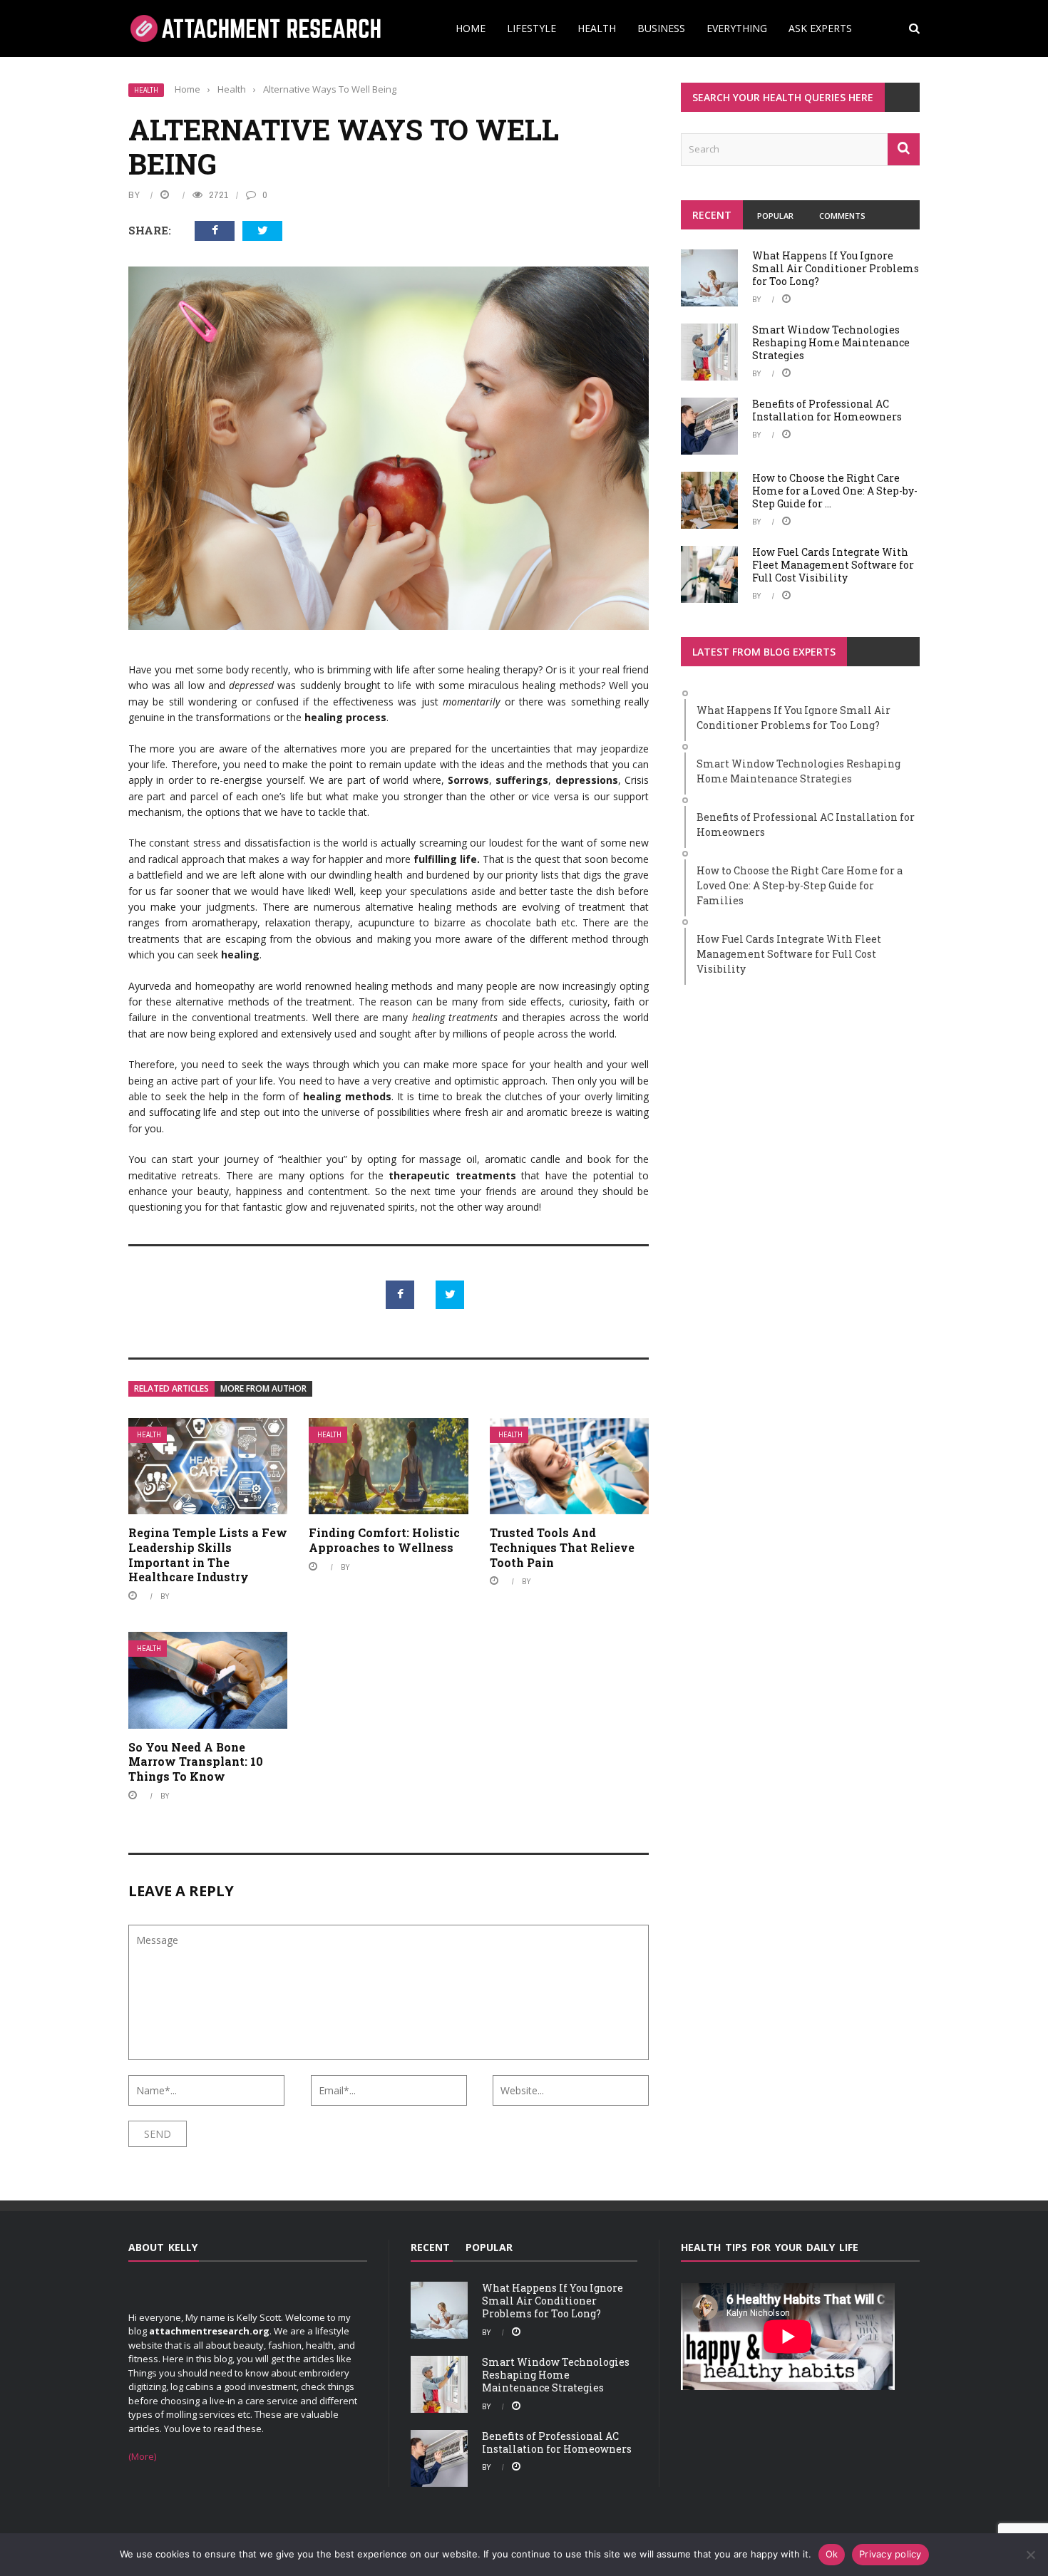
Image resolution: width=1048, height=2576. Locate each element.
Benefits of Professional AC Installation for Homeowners (827, 410)
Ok (832, 2554)
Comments (842, 216)
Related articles (171, 1388)
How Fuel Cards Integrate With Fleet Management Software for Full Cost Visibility (833, 565)
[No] (1030, 2555)
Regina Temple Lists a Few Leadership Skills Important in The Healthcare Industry (208, 1555)
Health (597, 28)
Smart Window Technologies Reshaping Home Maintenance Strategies (831, 342)
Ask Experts (820, 28)
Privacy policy (890, 2554)
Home (471, 28)
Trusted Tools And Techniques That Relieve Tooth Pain (562, 1547)
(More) (142, 2456)
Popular (775, 216)
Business (661, 28)
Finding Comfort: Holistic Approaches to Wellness (384, 1540)
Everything (737, 28)
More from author (263, 1388)
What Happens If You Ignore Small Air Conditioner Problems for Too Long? (836, 268)
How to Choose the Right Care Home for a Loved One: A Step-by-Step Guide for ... (835, 491)
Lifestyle (531, 28)
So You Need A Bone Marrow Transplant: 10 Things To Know (196, 1762)
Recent (712, 215)
